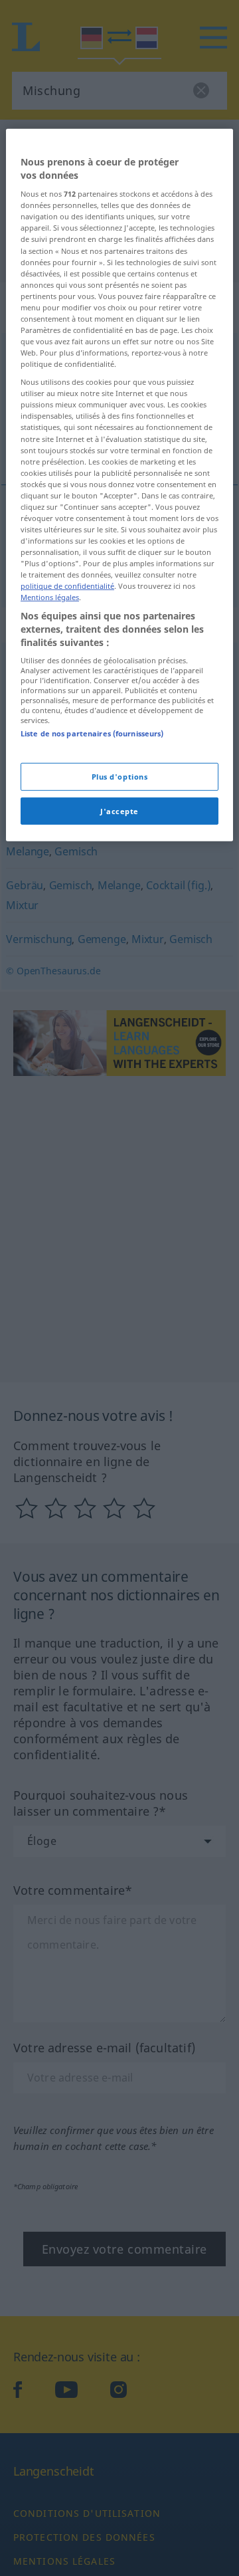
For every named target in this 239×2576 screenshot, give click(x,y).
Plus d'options (120, 776)
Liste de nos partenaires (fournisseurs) (92, 733)
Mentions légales (50, 597)
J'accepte (119, 810)
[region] (119, 485)
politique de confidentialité (67, 586)
